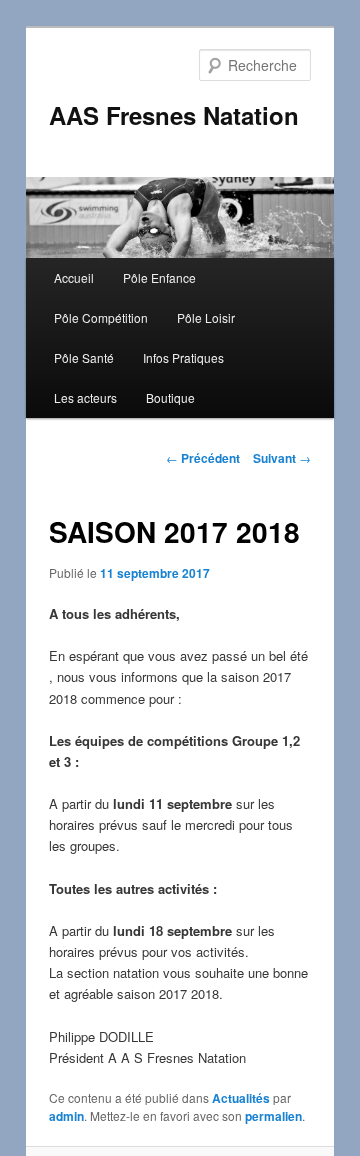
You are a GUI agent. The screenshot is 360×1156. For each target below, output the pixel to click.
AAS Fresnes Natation (174, 115)
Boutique (170, 397)
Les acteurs (85, 397)
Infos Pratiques (183, 357)
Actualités (241, 1098)
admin (66, 1116)
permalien (273, 1116)
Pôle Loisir (206, 317)
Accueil (74, 277)
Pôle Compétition (101, 317)
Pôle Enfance (159, 277)
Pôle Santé (84, 357)
